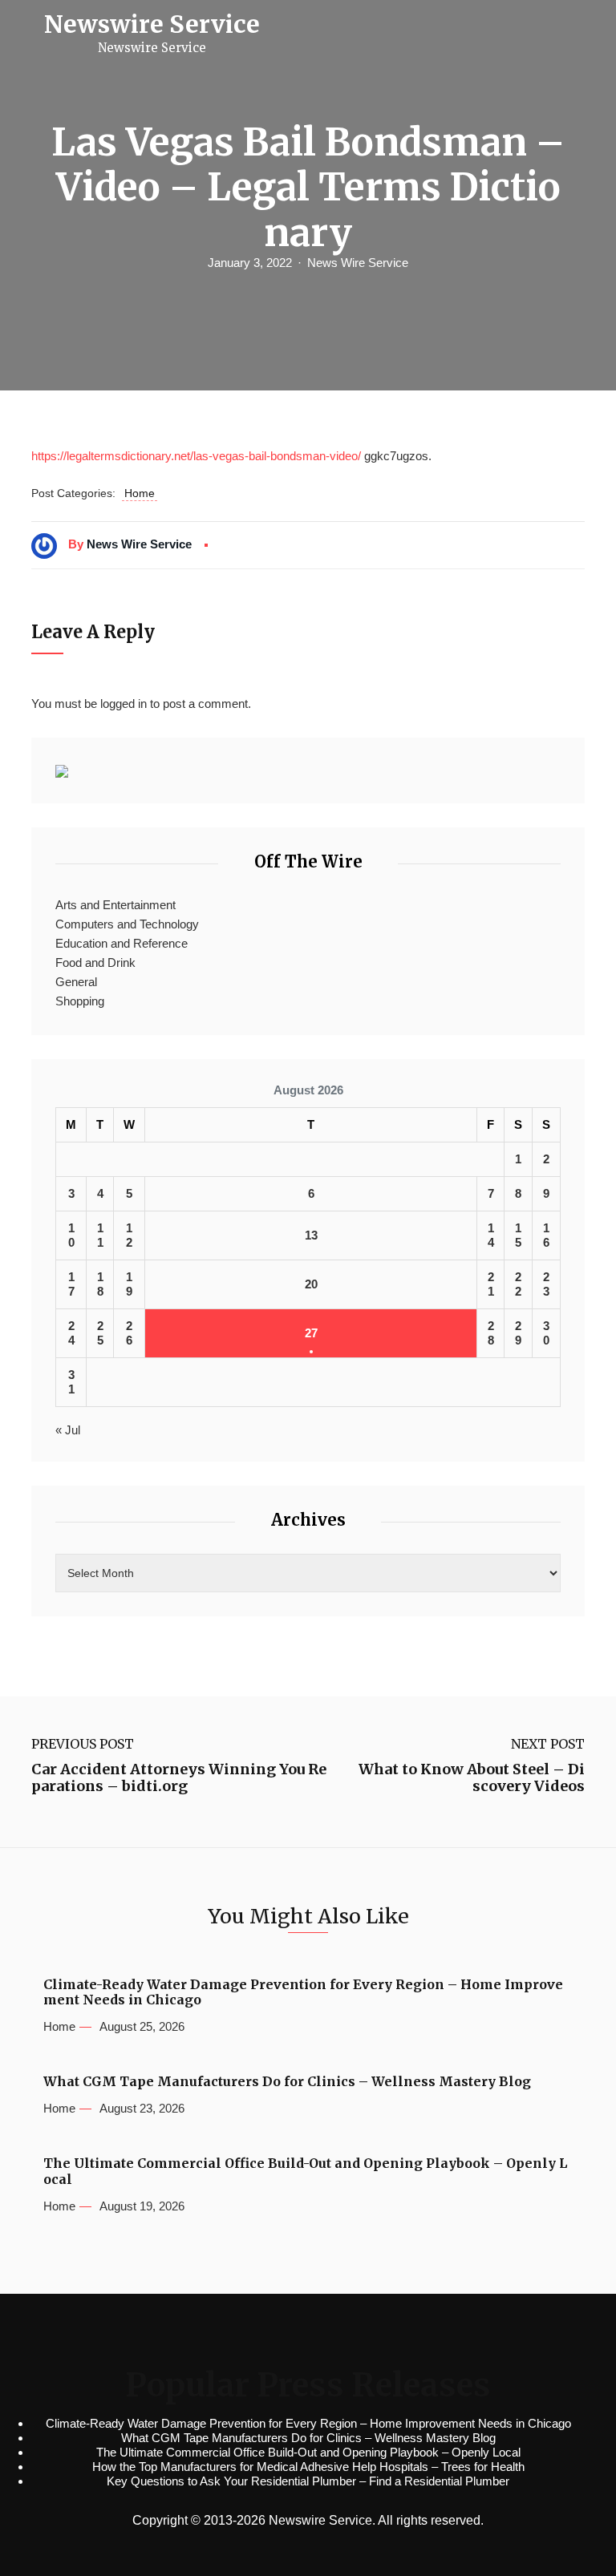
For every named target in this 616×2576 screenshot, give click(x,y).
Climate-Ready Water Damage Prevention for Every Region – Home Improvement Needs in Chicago (303, 1992)
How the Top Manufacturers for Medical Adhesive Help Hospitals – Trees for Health (308, 2467)
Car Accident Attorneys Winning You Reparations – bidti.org (179, 1778)
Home (140, 493)
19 (129, 1284)
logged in (124, 704)
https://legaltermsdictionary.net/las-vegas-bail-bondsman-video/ (196, 456)
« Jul (68, 1430)
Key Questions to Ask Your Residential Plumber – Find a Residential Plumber (308, 2481)
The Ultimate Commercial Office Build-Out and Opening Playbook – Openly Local (305, 2171)
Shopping (80, 1001)
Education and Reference (122, 943)
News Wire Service (358, 263)
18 (100, 1284)
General (76, 982)
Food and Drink (95, 962)
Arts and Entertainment (115, 905)
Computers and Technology (127, 924)
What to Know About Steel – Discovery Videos (472, 1778)
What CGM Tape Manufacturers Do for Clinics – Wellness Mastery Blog (287, 2082)
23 (546, 1284)
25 (100, 1333)
